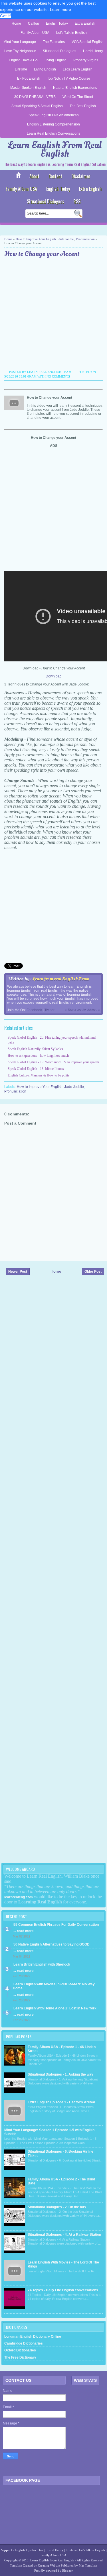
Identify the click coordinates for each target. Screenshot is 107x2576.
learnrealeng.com (19, 1897)
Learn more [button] (60, 9)
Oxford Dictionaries (20, 2350)
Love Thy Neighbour (20, 51)
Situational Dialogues (59, 51)
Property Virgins (86, 60)
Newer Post (18, 1272)
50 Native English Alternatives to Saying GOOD (52, 1944)
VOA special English (88, 42)
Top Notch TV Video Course (69, 78)
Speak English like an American (54, 115)
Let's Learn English (78, 69)
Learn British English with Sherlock (42, 1964)
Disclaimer (81, 176)
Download (54, 676)
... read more (24, 1931)
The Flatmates (54, 42)
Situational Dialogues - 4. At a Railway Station (64, 2235)
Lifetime (21, 69)
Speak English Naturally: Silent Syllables (35, 1049)
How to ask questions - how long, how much (38, 1056)
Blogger (67, 2571)
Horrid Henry (93, 51)
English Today (57, 23)
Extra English (85, 23)
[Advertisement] (53, 315)
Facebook (34, 1010)
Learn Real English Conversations (53, 133)
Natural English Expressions (75, 88)
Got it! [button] (5, 16)
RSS (77, 201)
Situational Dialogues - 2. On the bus (57, 2207)
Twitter (50, 1010)
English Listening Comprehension (53, 124)
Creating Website (49, 2565)
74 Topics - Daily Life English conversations (63, 2290)
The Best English (83, 106)
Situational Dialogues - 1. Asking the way (60, 2074)
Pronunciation (85, 239)
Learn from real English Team (61, 979)
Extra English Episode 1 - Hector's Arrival (61, 2102)
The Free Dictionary (20, 2357)
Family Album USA (35, 33)
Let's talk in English (92, 2550)
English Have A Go (23, 60)
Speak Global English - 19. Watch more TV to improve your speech (53, 1062)
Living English (55, 60)
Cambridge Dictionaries (24, 2343)
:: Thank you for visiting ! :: (82, 1010)
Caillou (34, 23)
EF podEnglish (29, 78)
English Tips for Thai (29, 2550)
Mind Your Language (20, 42)
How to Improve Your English (36, 239)
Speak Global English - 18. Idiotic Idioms (36, 1069)
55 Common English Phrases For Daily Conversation (56, 1925)
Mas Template (88, 2565)
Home (16, 23)
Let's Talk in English (71, 33)
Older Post (93, 1272)
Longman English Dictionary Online (33, 2337)
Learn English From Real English (55, 149)
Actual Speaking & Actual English (37, 106)
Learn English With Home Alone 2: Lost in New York (55, 2008)
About (34, 176)
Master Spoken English (28, 88)
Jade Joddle (66, 239)
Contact (55, 176)
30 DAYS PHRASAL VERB (35, 97)
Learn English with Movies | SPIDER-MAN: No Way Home (54, 1986)
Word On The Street (78, 97)
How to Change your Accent (42, 254)
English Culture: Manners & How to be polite (39, 1075)
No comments (58, 376)
